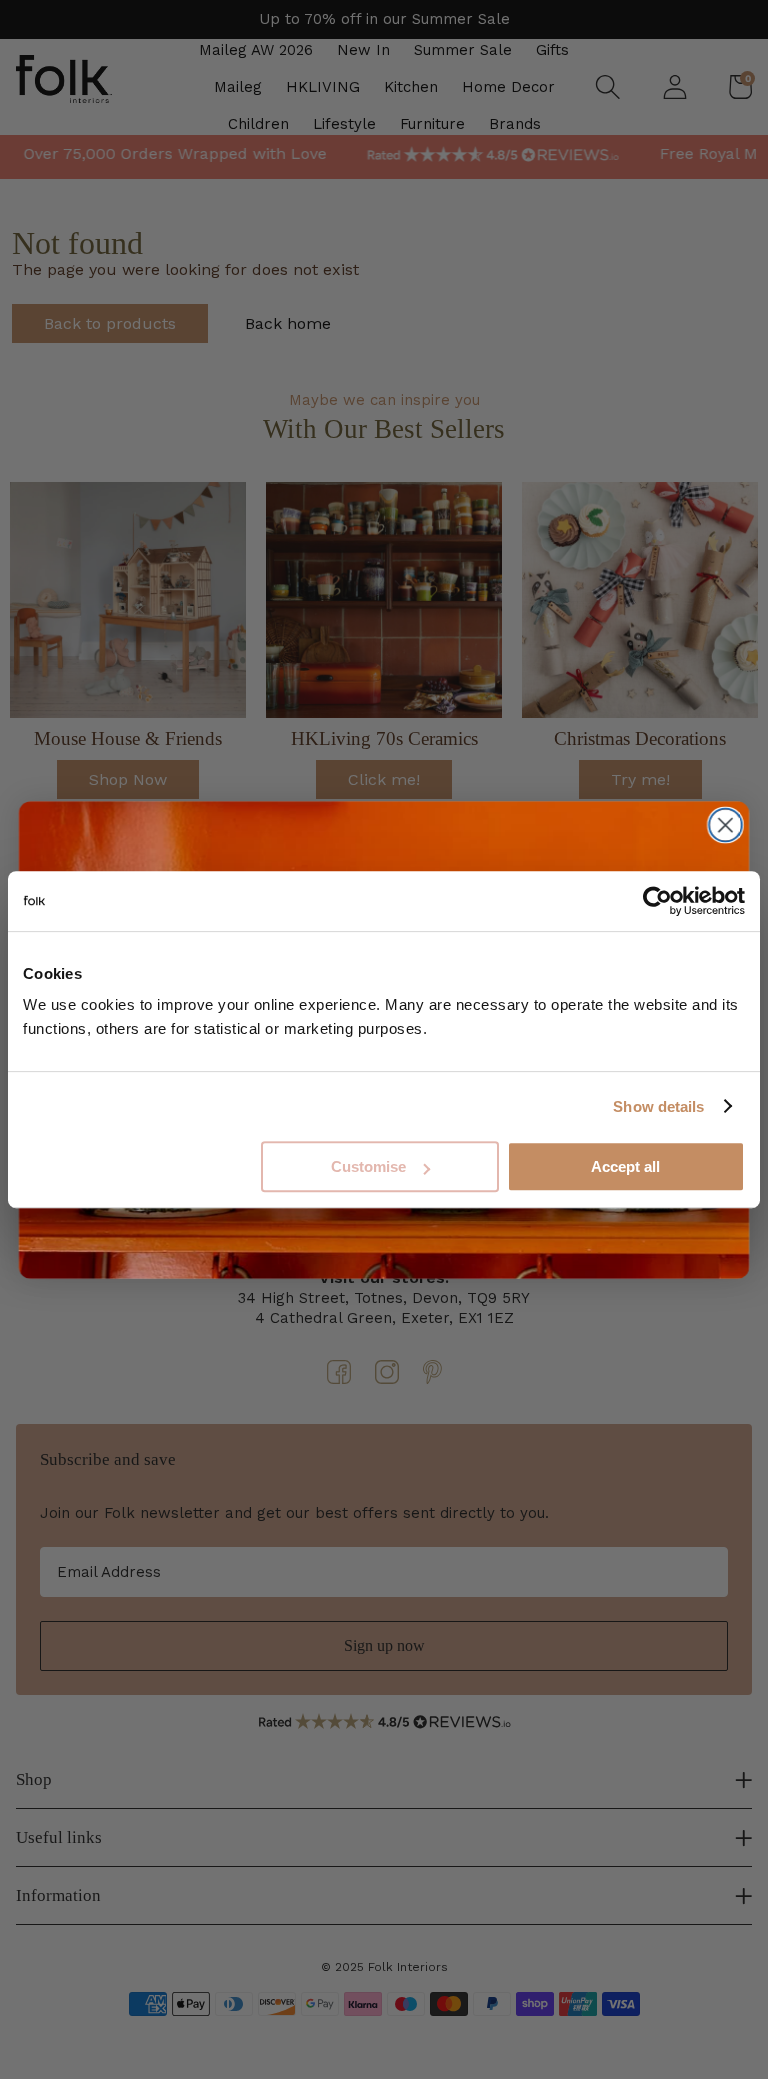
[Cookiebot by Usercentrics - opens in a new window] (657, 901)
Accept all (625, 1166)
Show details (658, 1106)
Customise (368, 1166)
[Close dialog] (725, 824)
